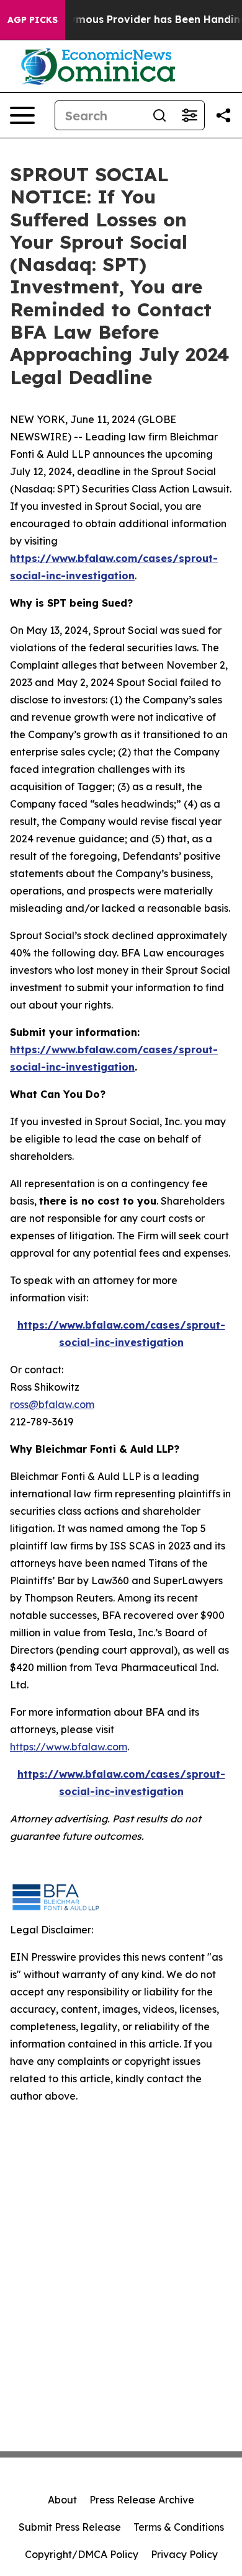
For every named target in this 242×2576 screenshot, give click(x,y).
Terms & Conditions (179, 2527)
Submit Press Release (70, 2527)
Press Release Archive (142, 2500)
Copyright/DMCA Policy (82, 2554)
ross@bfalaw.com (52, 1404)
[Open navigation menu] (22, 115)
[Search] (159, 115)
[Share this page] (223, 115)
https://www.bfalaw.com (69, 1747)
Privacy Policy (184, 2554)
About (62, 2500)
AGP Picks (33, 20)
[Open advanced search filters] (189, 115)
